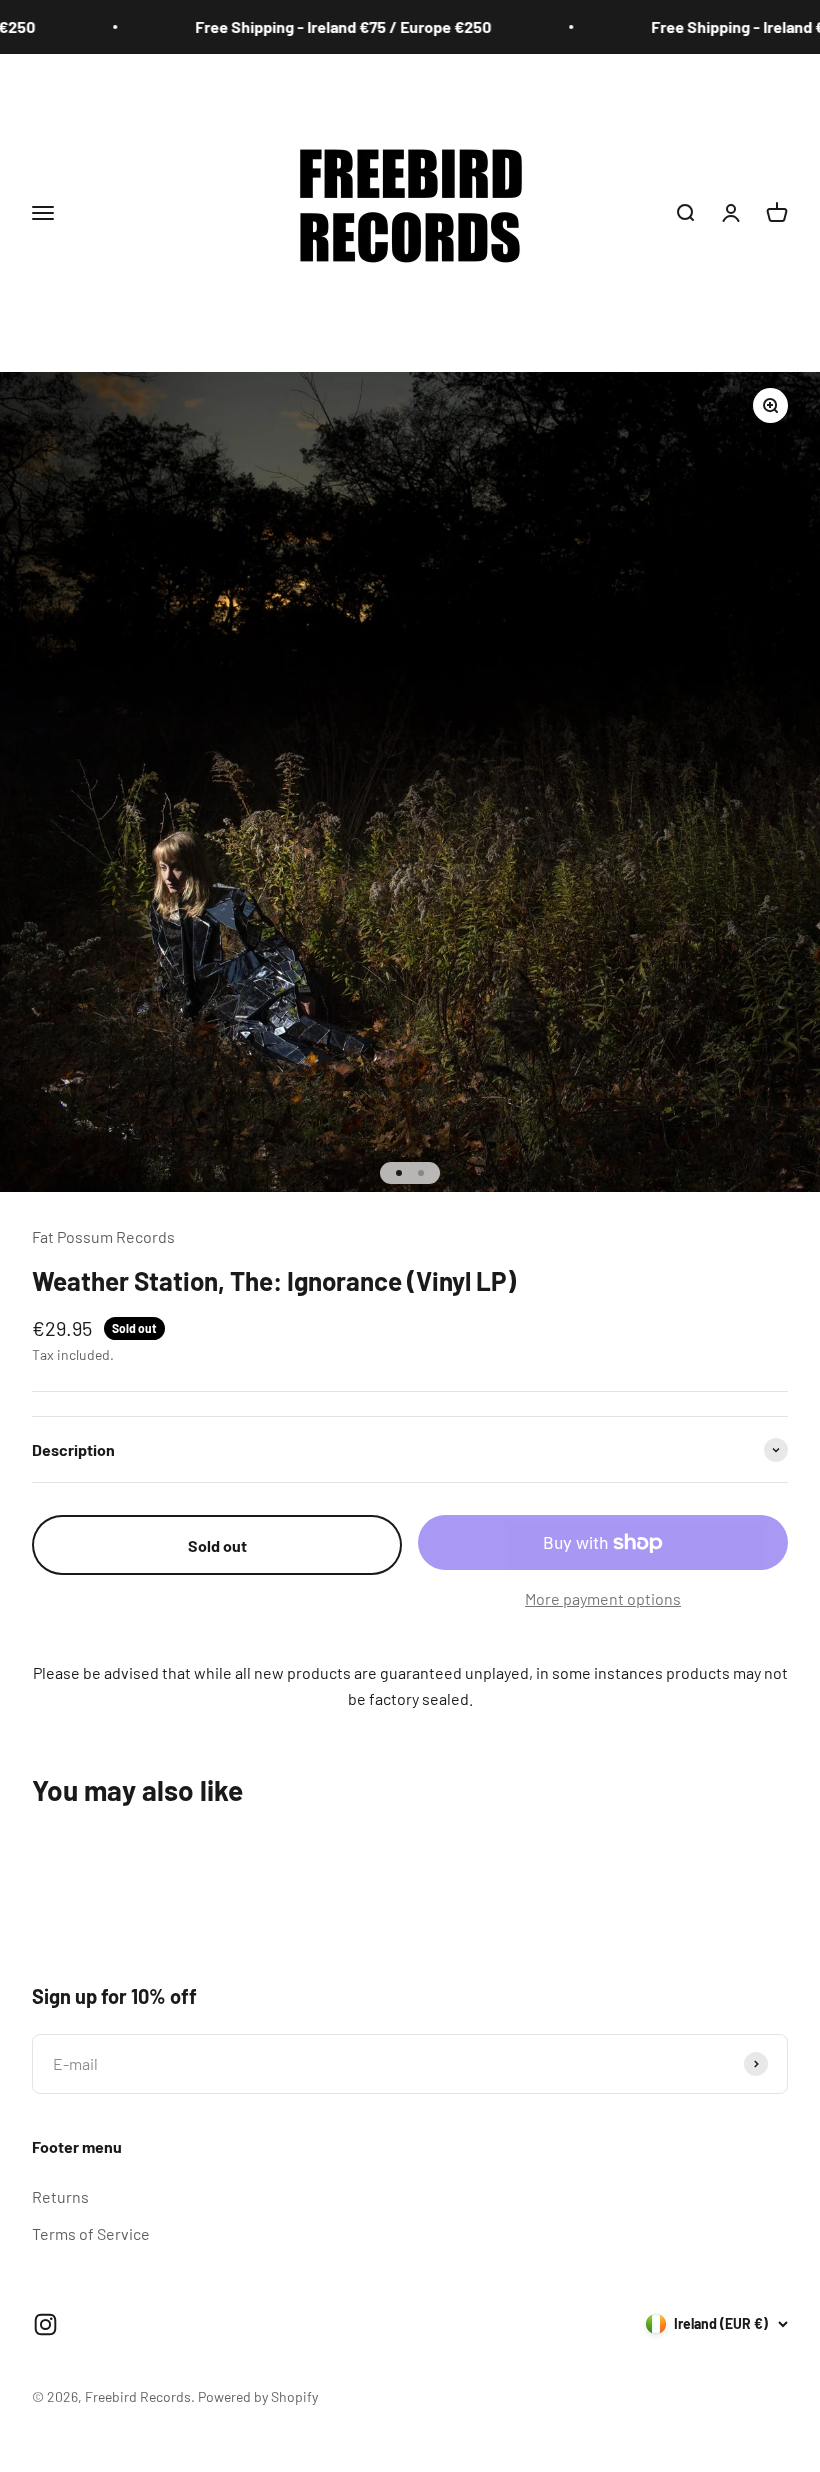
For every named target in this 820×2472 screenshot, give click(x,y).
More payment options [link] (603, 1598)
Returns (60, 2196)
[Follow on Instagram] (45, 2324)
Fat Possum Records (103, 1236)
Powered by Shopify (258, 2396)
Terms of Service (91, 2233)
